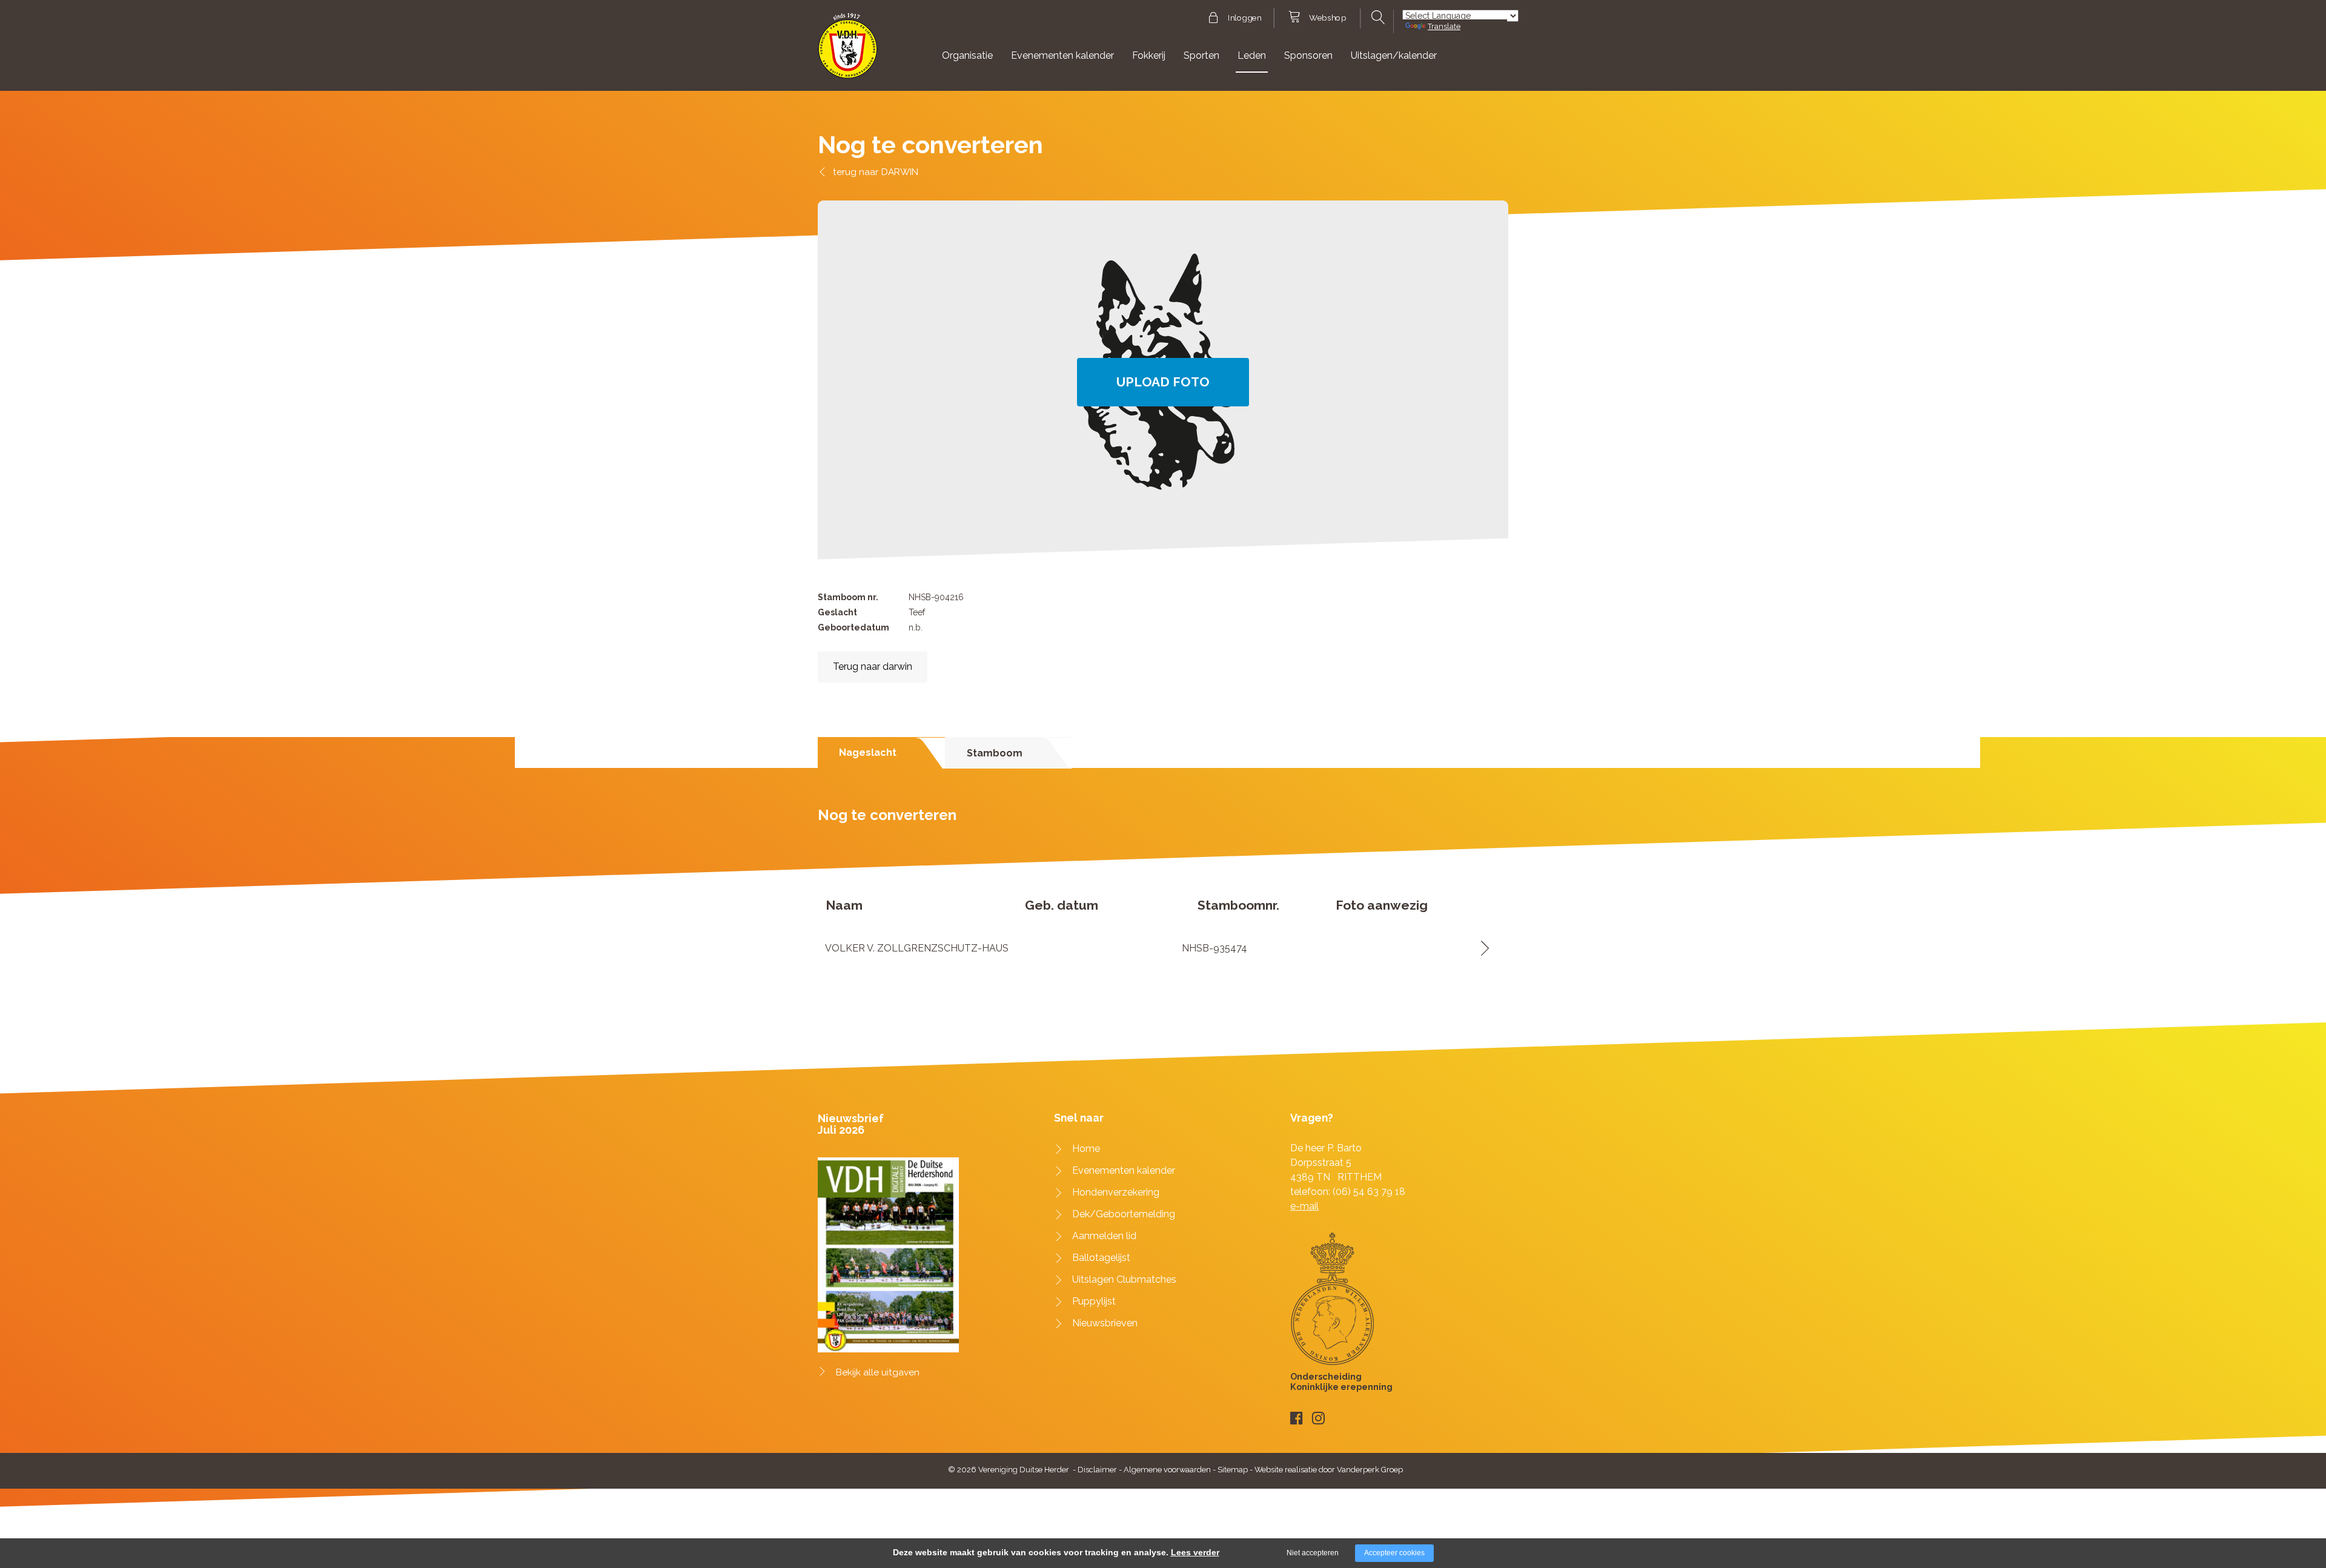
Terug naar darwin (873, 667)
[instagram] (1318, 1418)
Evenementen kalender (1062, 55)
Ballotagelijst (1101, 1258)
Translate (1444, 26)
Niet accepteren (1313, 1553)
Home (1086, 1149)
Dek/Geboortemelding (1124, 1214)
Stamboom (995, 753)
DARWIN (900, 172)
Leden (1252, 55)
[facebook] (1297, 1418)
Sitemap (1233, 1470)
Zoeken (1377, 18)
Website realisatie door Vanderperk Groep (1329, 1470)
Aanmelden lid (1104, 1236)
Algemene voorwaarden (1167, 1470)
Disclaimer (1097, 1470)
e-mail (1304, 1206)
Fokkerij (1149, 55)
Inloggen (1244, 18)
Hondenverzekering (1116, 1192)
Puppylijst (1094, 1301)
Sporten (1201, 55)
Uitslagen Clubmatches (1124, 1279)
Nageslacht (868, 753)
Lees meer (1481, 948)
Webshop (1327, 18)
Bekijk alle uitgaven (878, 1372)
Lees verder (1195, 1552)
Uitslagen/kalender (1394, 55)
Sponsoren (1308, 55)
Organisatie (967, 55)
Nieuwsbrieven (1105, 1323)
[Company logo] (848, 51)
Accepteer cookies (1394, 1553)
